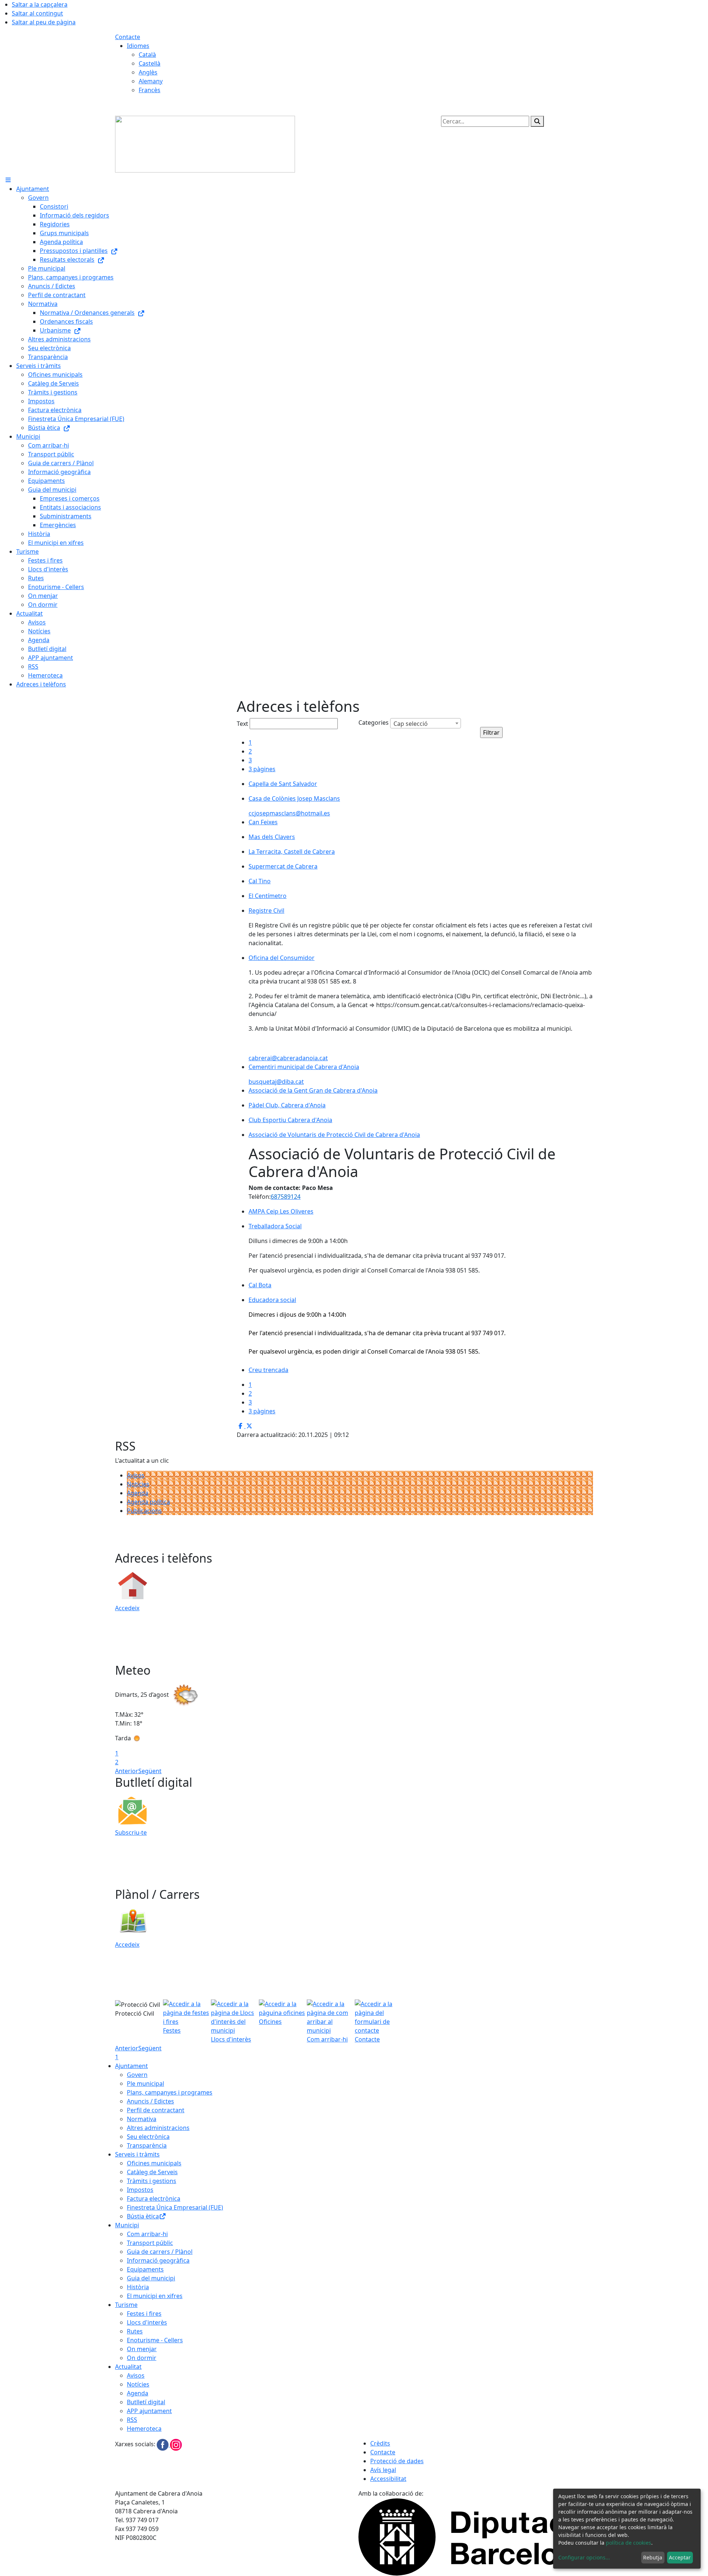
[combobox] (426, 723)
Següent (150, 1771)
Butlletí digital (146, 2402)
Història (138, 2287)
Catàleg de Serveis (152, 2172)
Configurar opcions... (584, 2557)
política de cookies (629, 2543)
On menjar (142, 2349)
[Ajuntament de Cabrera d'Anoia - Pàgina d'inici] (205, 143)
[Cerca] (537, 121)
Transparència (147, 2145)
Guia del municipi (151, 2278)
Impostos (140, 2190)
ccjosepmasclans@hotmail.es (289, 813)
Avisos (136, 1475)
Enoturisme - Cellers (155, 2340)
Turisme (126, 2305)
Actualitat (128, 2367)
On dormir (142, 2358)
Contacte (128, 37)
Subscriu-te (131, 1832)
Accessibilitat (388, 2479)
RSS (132, 2420)
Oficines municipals (154, 2163)
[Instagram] (176, 2444)
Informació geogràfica (158, 2260)
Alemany (151, 81)
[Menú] (8, 180)
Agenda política (148, 1502)
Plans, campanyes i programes (170, 2092)
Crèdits (380, 2443)
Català (147, 55)
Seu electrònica (148, 2137)
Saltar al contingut (37, 13)
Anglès (148, 72)
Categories (374, 723)
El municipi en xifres (155, 2296)
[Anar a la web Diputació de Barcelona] (476, 2537)
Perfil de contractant (156, 2110)
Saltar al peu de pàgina (44, 22)
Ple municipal (145, 2084)
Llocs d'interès (147, 2322)
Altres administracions (158, 2128)
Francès (150, 90)
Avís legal (383, 2470)
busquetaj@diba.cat (276, 1082)
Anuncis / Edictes (150, 2101)
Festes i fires (144, 2314)
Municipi (127, 2225)
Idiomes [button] (138, 46)
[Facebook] (163, 2444)
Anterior (127, 1771)
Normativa (142, 2119)
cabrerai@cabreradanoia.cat (288, 1058)
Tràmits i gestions (152, 2181)
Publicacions (144, 1511)
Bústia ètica (143, 2216)
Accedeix (127, 1608)
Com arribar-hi (147, 2234)
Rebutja (653, 2557)
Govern (137, 2075)
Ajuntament (131, 2066)
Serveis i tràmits (137, 2154)
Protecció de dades (397, 2461)
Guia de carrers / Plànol (160, 2252)
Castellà (150, 63)
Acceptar (680, 2557)
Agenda (138, 1493)
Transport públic (150, 2243)
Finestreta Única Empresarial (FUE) (175, 2207)
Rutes (135, 2331)
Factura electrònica (154, 2199)
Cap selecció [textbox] (411, 724)
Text (242, 724)
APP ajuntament (149, 2411)
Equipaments (145, 2269)
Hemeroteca (144, 2429)
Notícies (138, 1484)
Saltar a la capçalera (40, 4)
